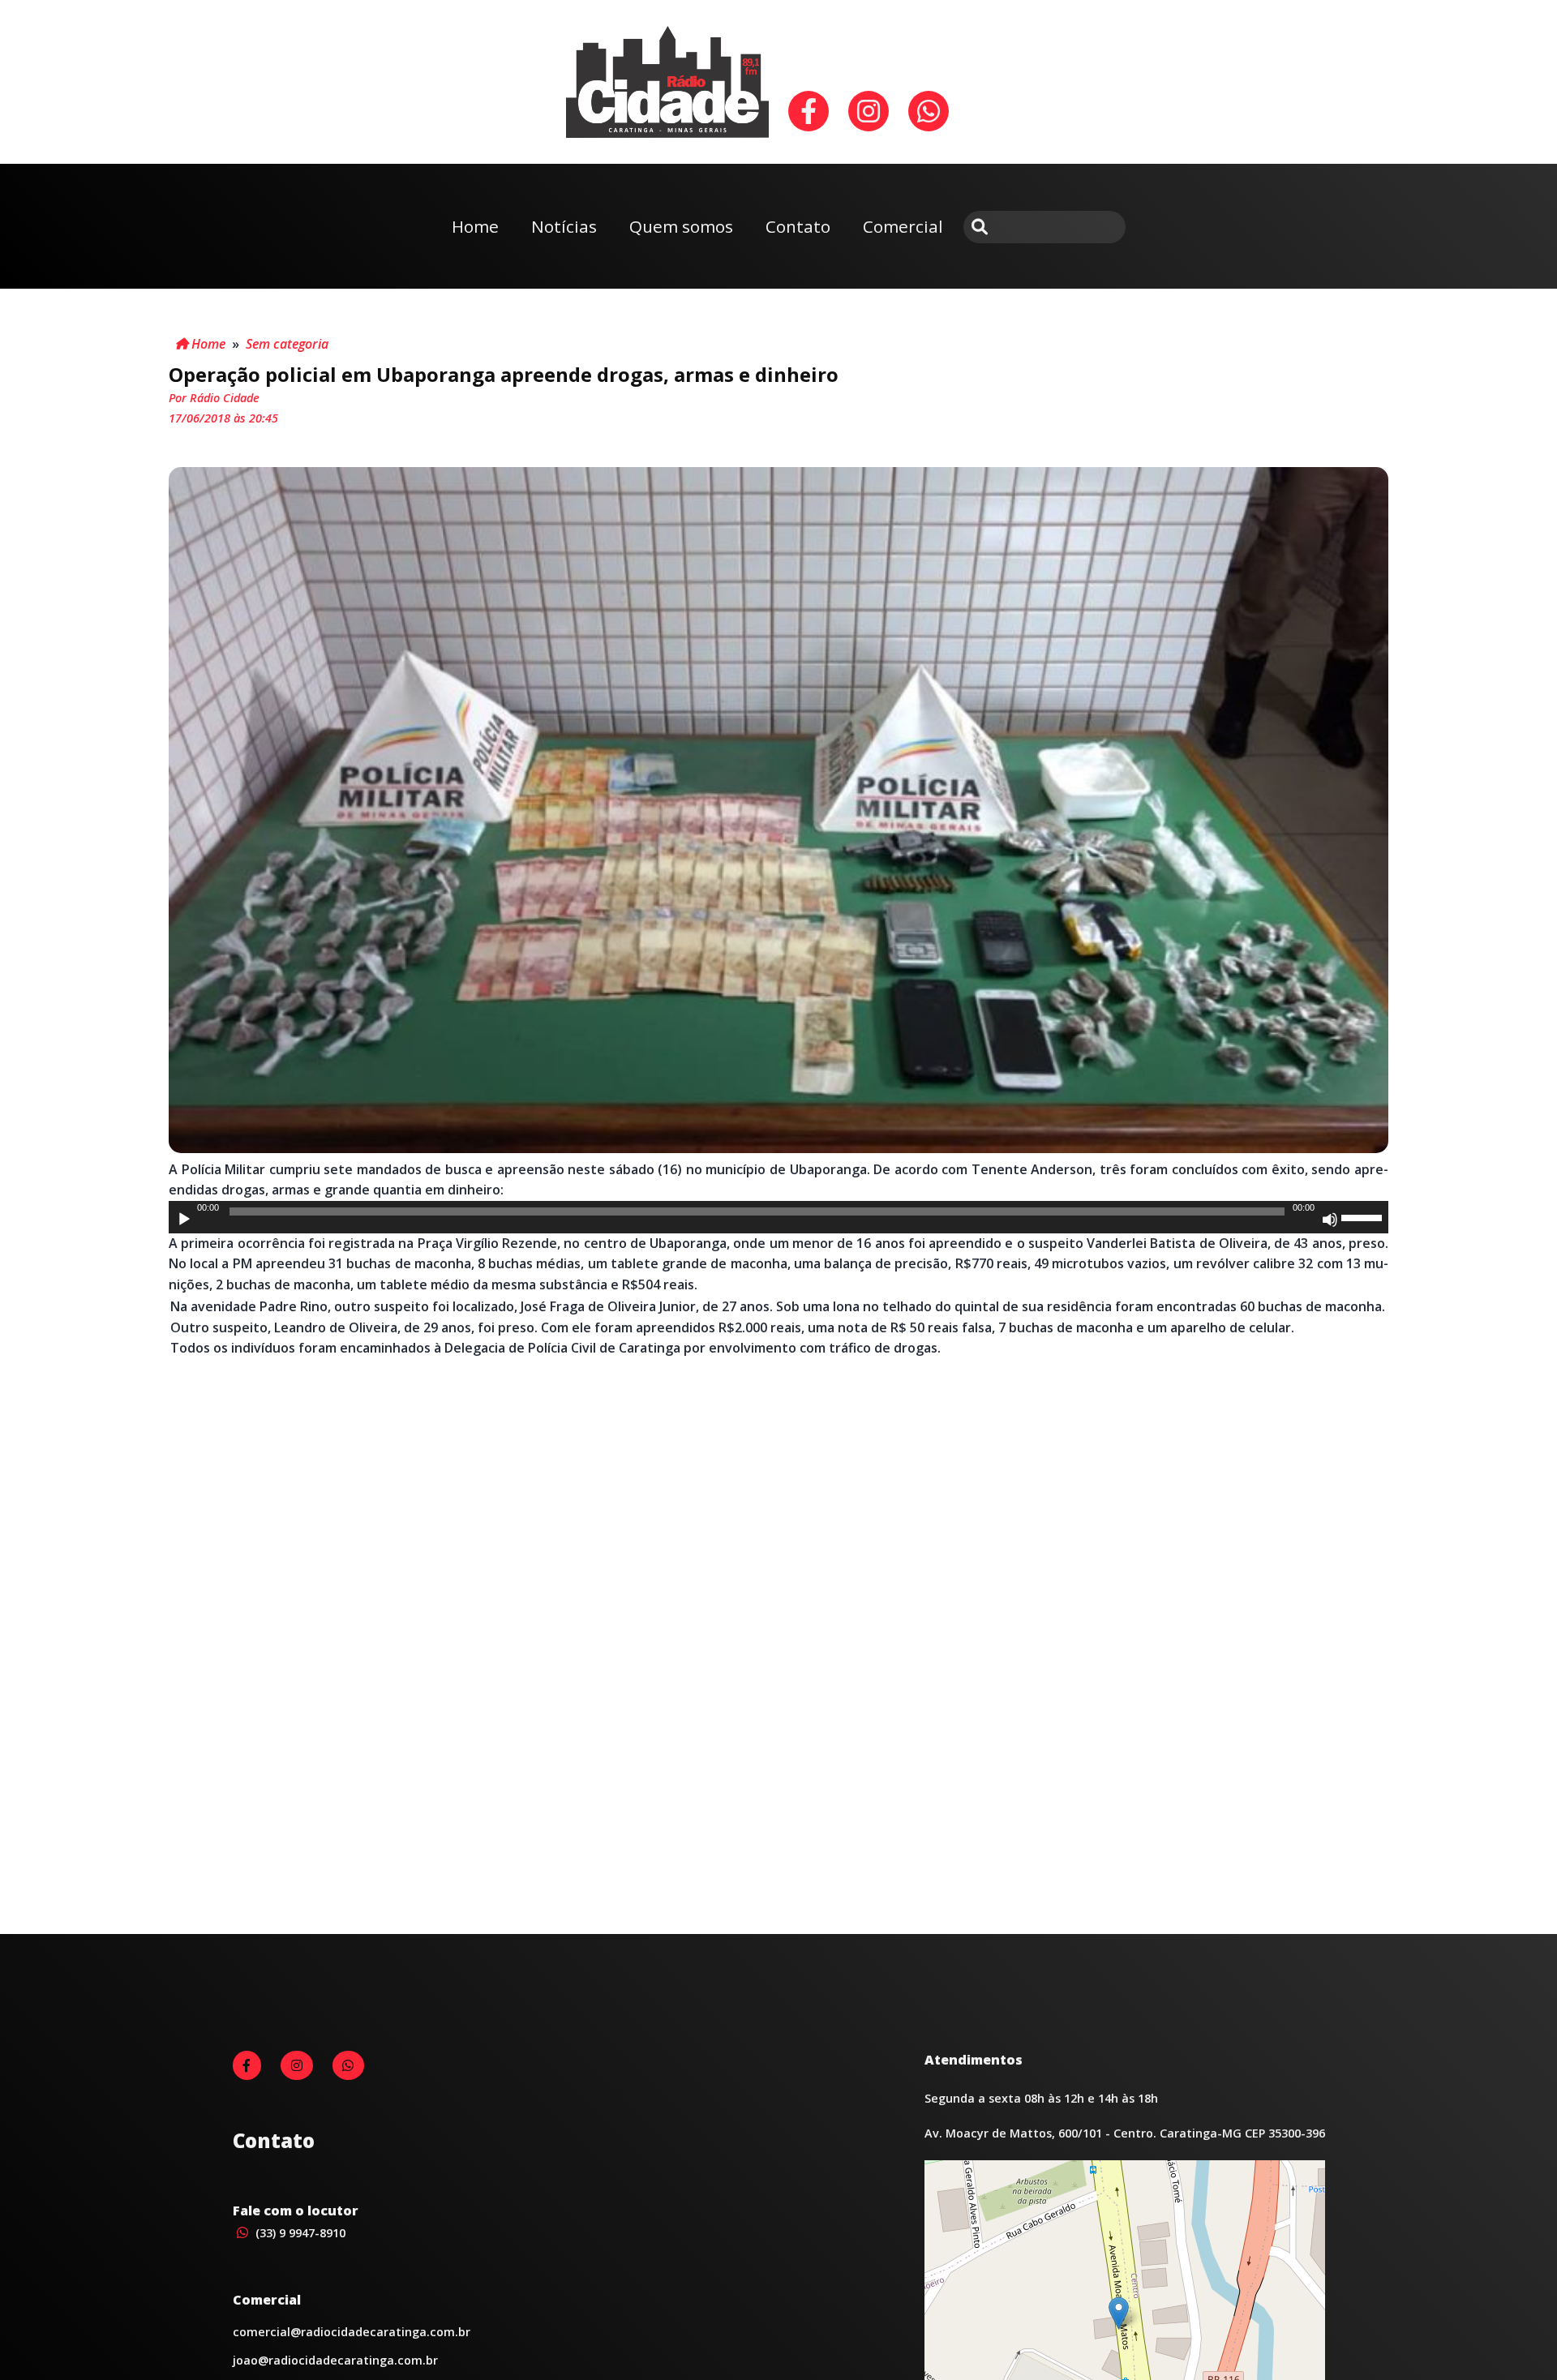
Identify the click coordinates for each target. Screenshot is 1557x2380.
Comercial (903, 226)
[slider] (1364, 1216)
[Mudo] (1330, 1220)
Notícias (564, 226)
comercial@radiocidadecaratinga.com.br (352, 2332)
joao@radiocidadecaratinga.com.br (335, 2360)
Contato (798, 226)
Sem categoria (287, 344)
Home (475, 226)
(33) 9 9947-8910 (299, 2233)
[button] (1119, 2313)
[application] (778, 1217)
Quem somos (681, 226)
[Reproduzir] (184, 1220)
